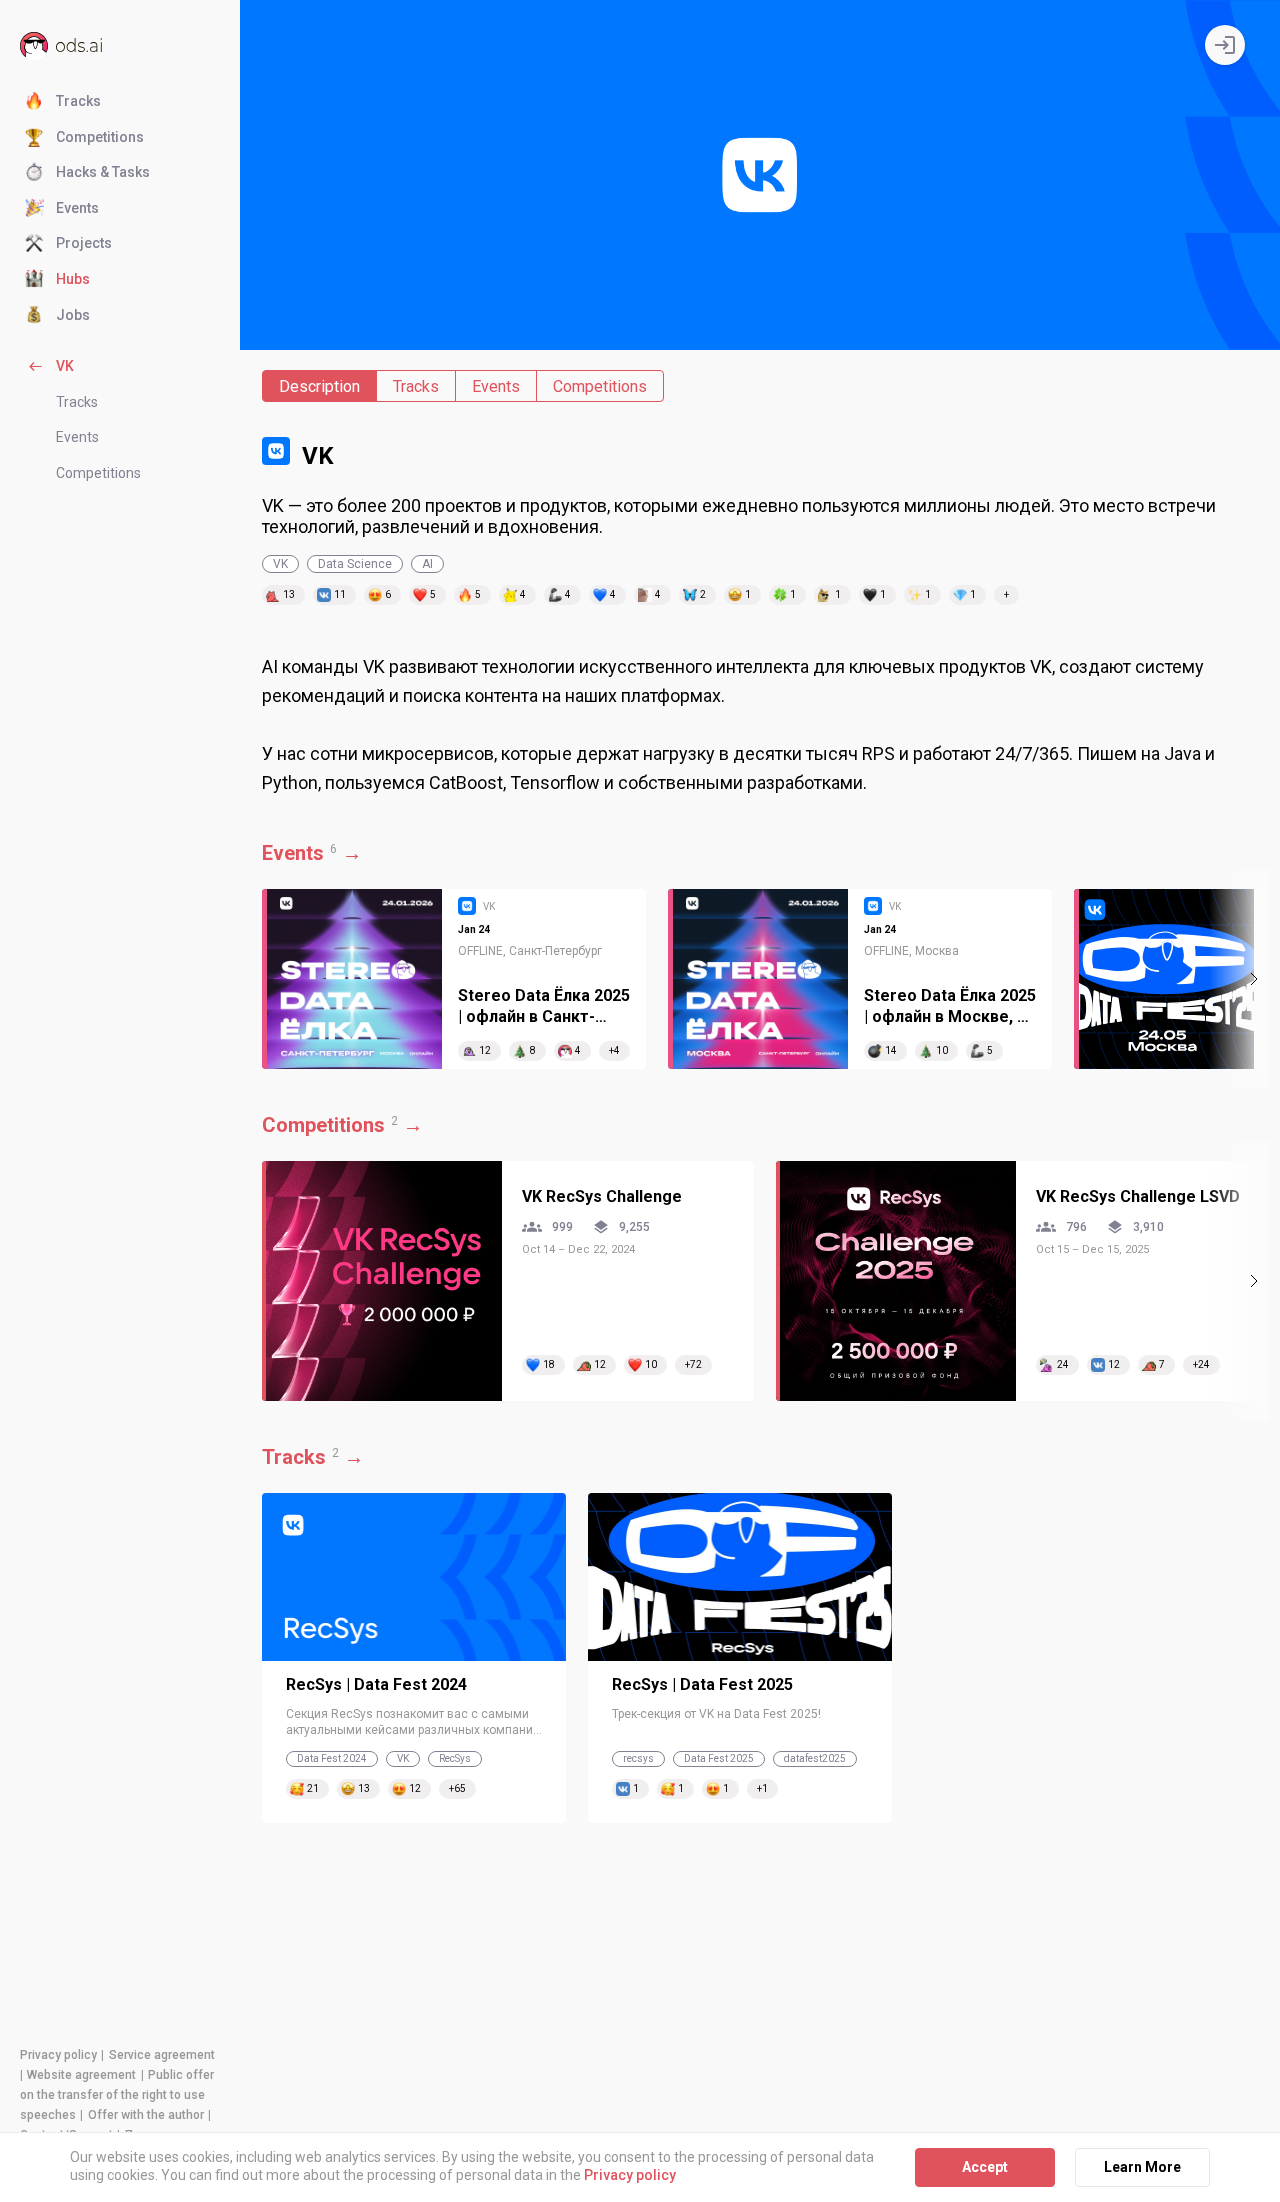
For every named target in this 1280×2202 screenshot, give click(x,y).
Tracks (78, 101)
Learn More (1142, 2167)
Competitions (100, 137)
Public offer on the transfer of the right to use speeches (117, 2095)
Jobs (73, 315)
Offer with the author (146, 2115)
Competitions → (342, 1125)
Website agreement (81, 2075)
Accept (985, 2167)
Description (319, 386)
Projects (84, 243)
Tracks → (313, 1457)
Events (77, 208)
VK (65, 366)
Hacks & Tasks (103, 172)
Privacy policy (58, 2055)
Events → (312, 853)
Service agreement (162, 2055)
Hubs (73, 279)
